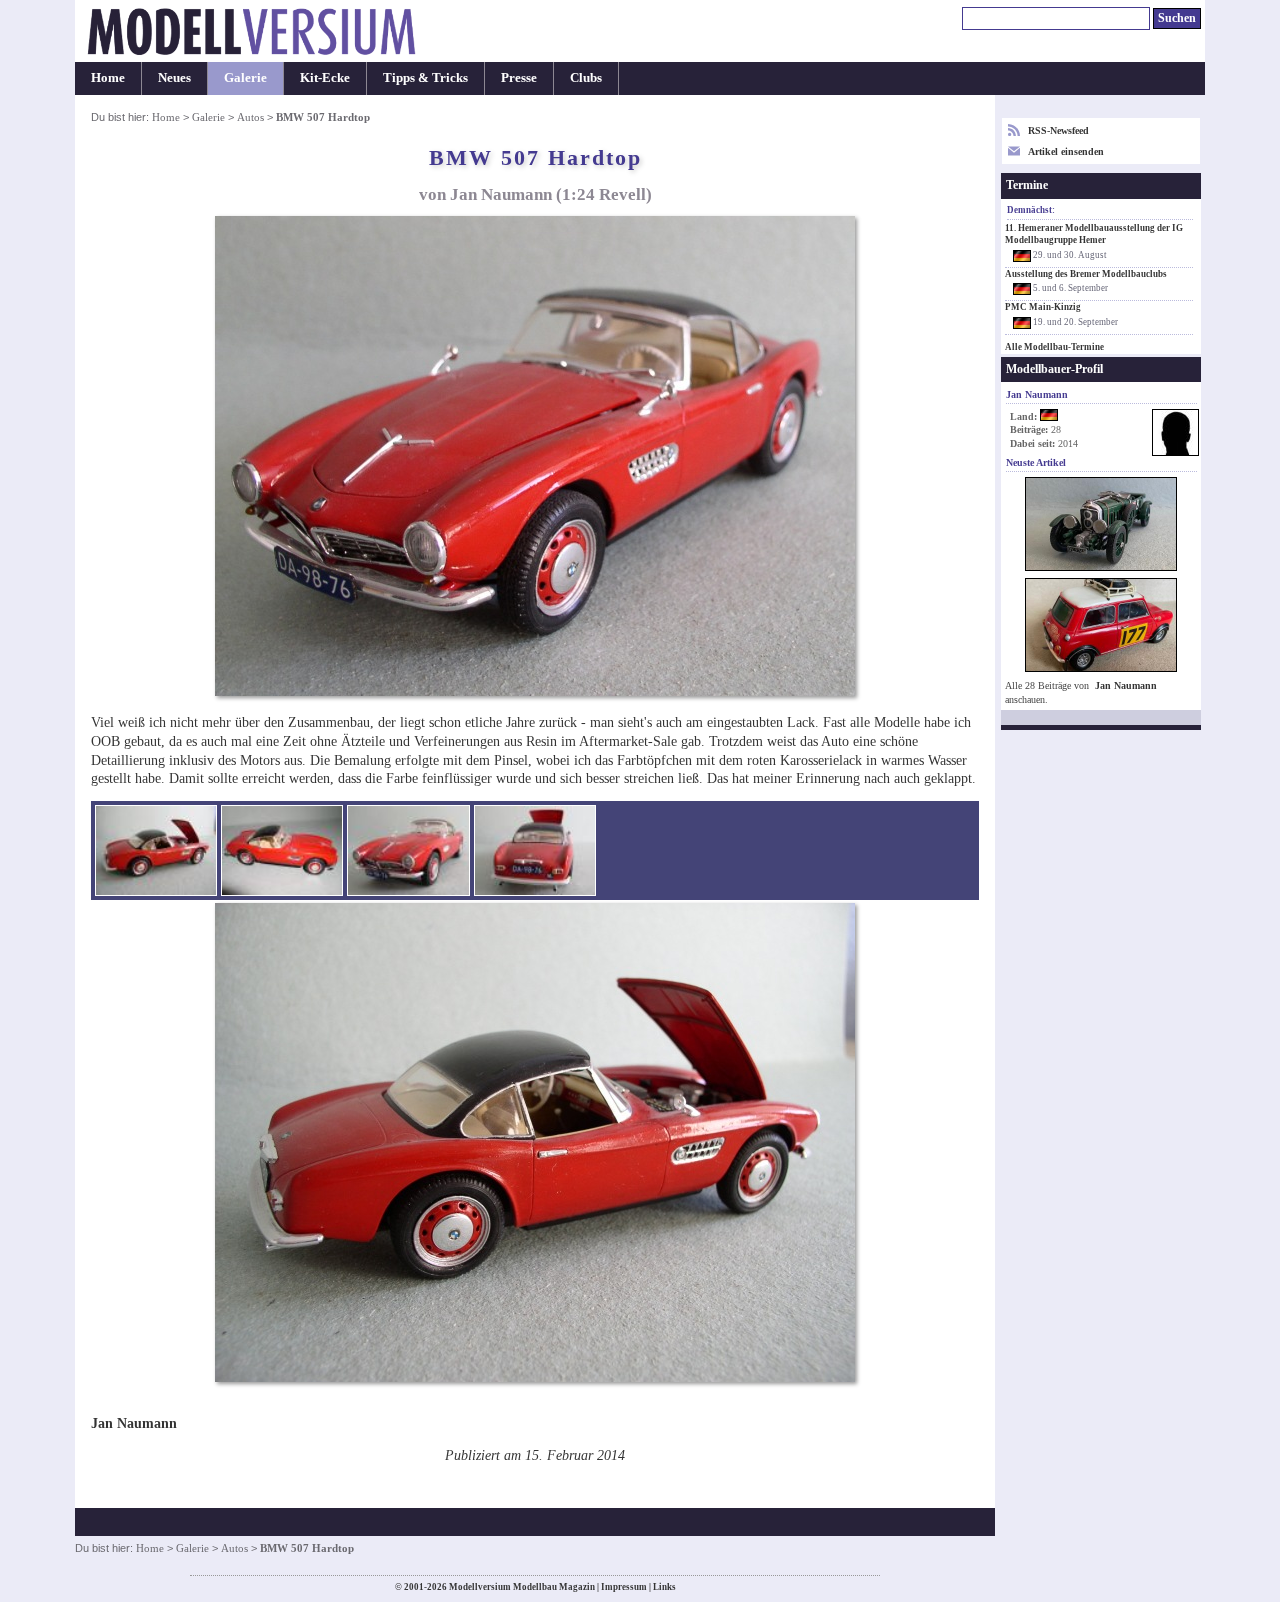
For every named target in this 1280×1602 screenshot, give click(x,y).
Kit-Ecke (325, 78)
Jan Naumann (1126, 685)
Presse (519, 78)
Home (108, 78)
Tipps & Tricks (425, 78)
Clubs (586, 78)
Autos (250, 117)
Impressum (624, 1587)
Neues (174, 78)
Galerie (245, 78)
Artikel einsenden (1066, 151)
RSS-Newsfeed (1058, 130)
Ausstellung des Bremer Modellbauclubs (1086, 274)
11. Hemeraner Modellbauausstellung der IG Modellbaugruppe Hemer (1094, 234)
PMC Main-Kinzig (1043, 307)
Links (664, 1587)
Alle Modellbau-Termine (1054, 347)
